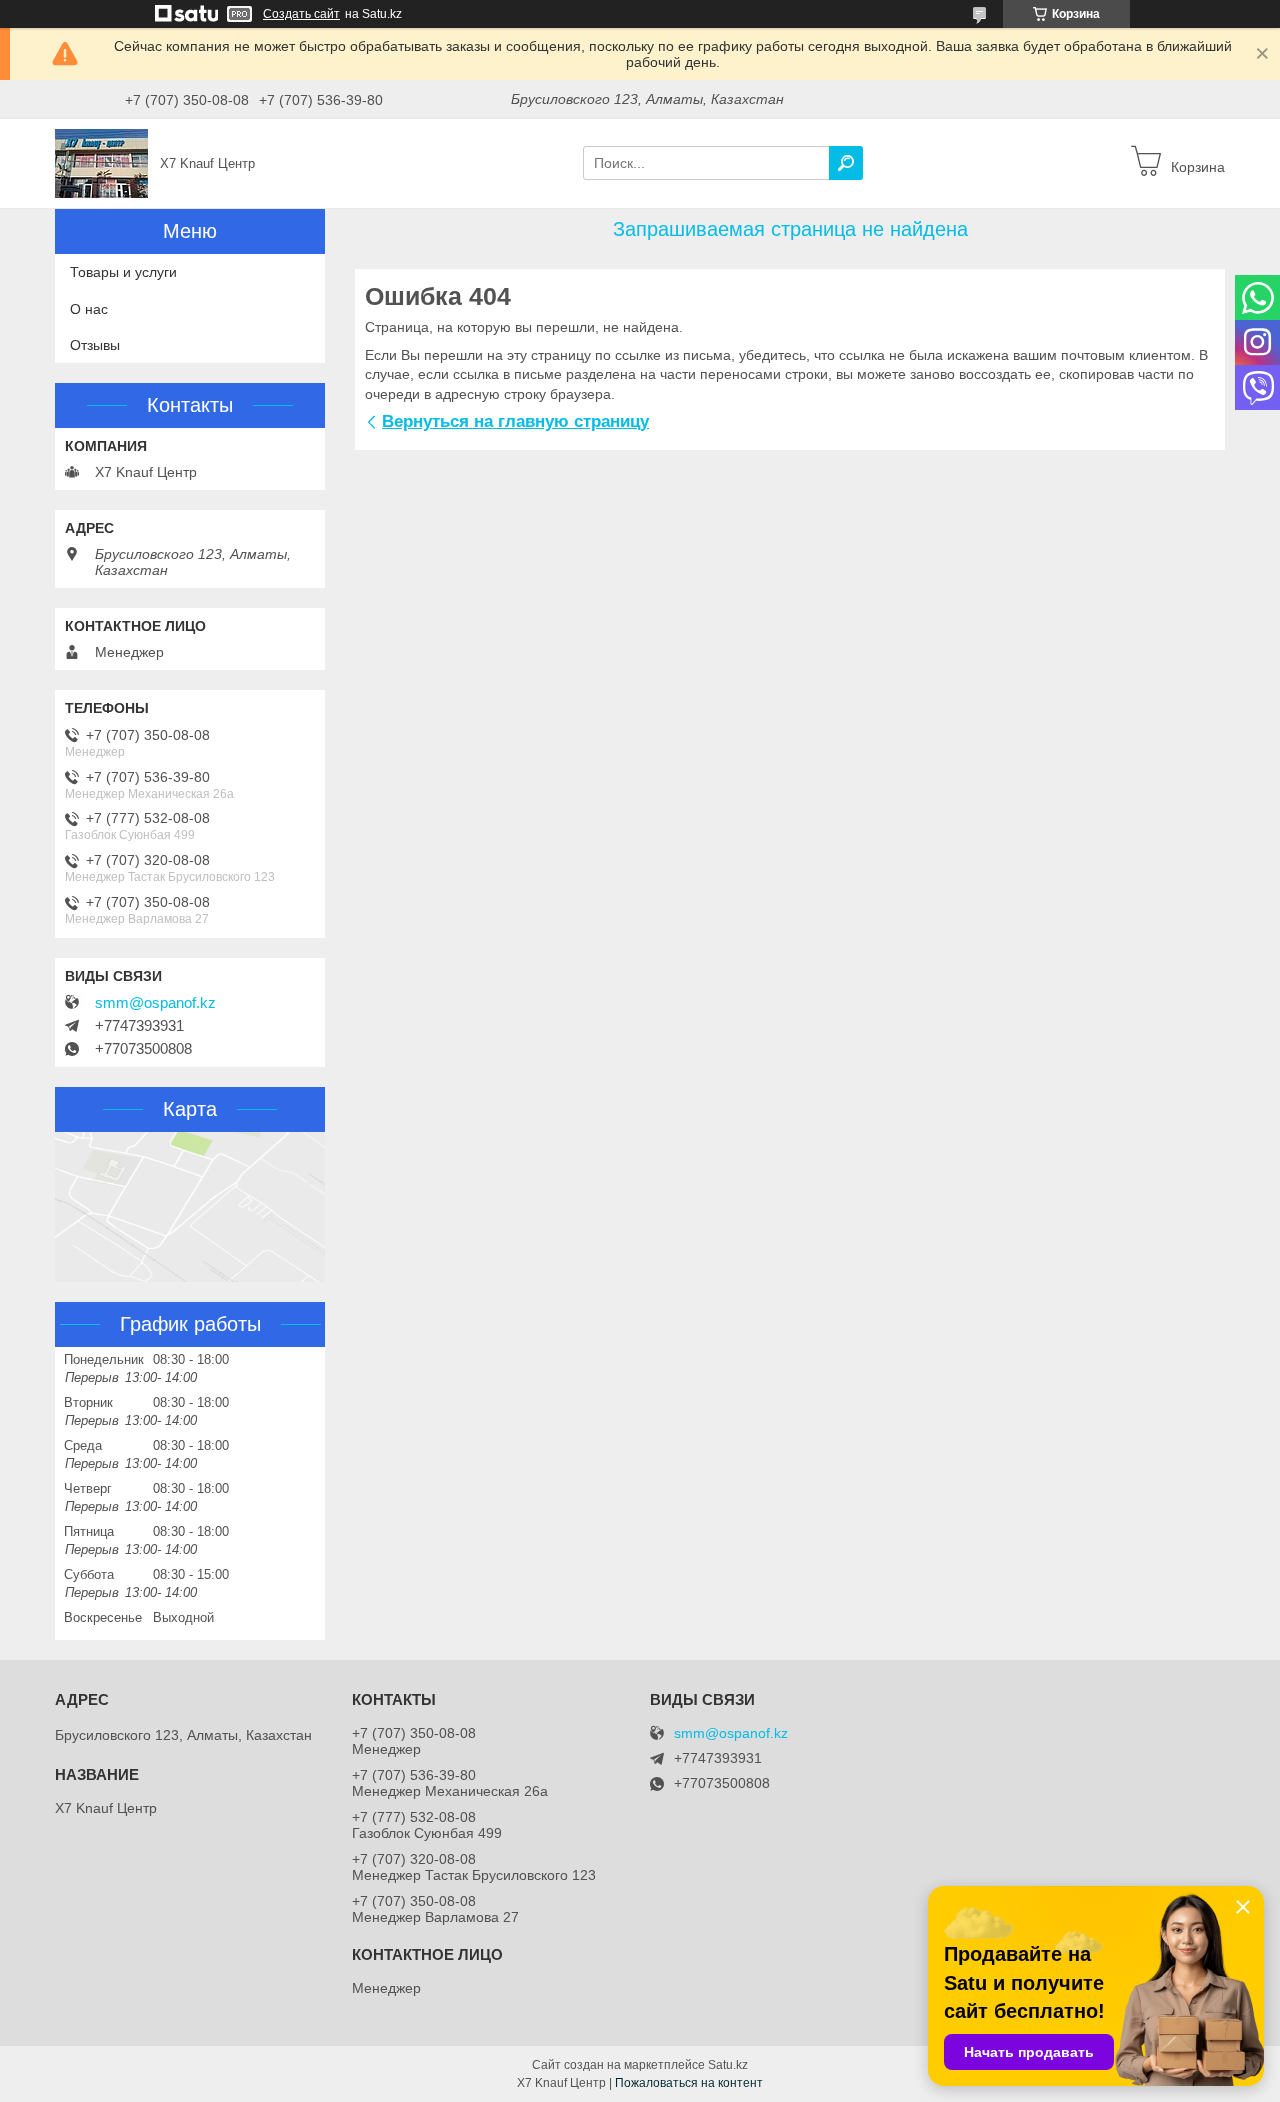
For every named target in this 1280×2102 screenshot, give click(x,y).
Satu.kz (728, 2065)
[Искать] (846, 163)
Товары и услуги (123, 272)
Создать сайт (301, 14)
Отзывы (95, 345)
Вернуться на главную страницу (515, 421)
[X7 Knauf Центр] (101, 162)
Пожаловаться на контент (689, 2083)
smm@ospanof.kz (155, 1003)
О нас (89, 309)
